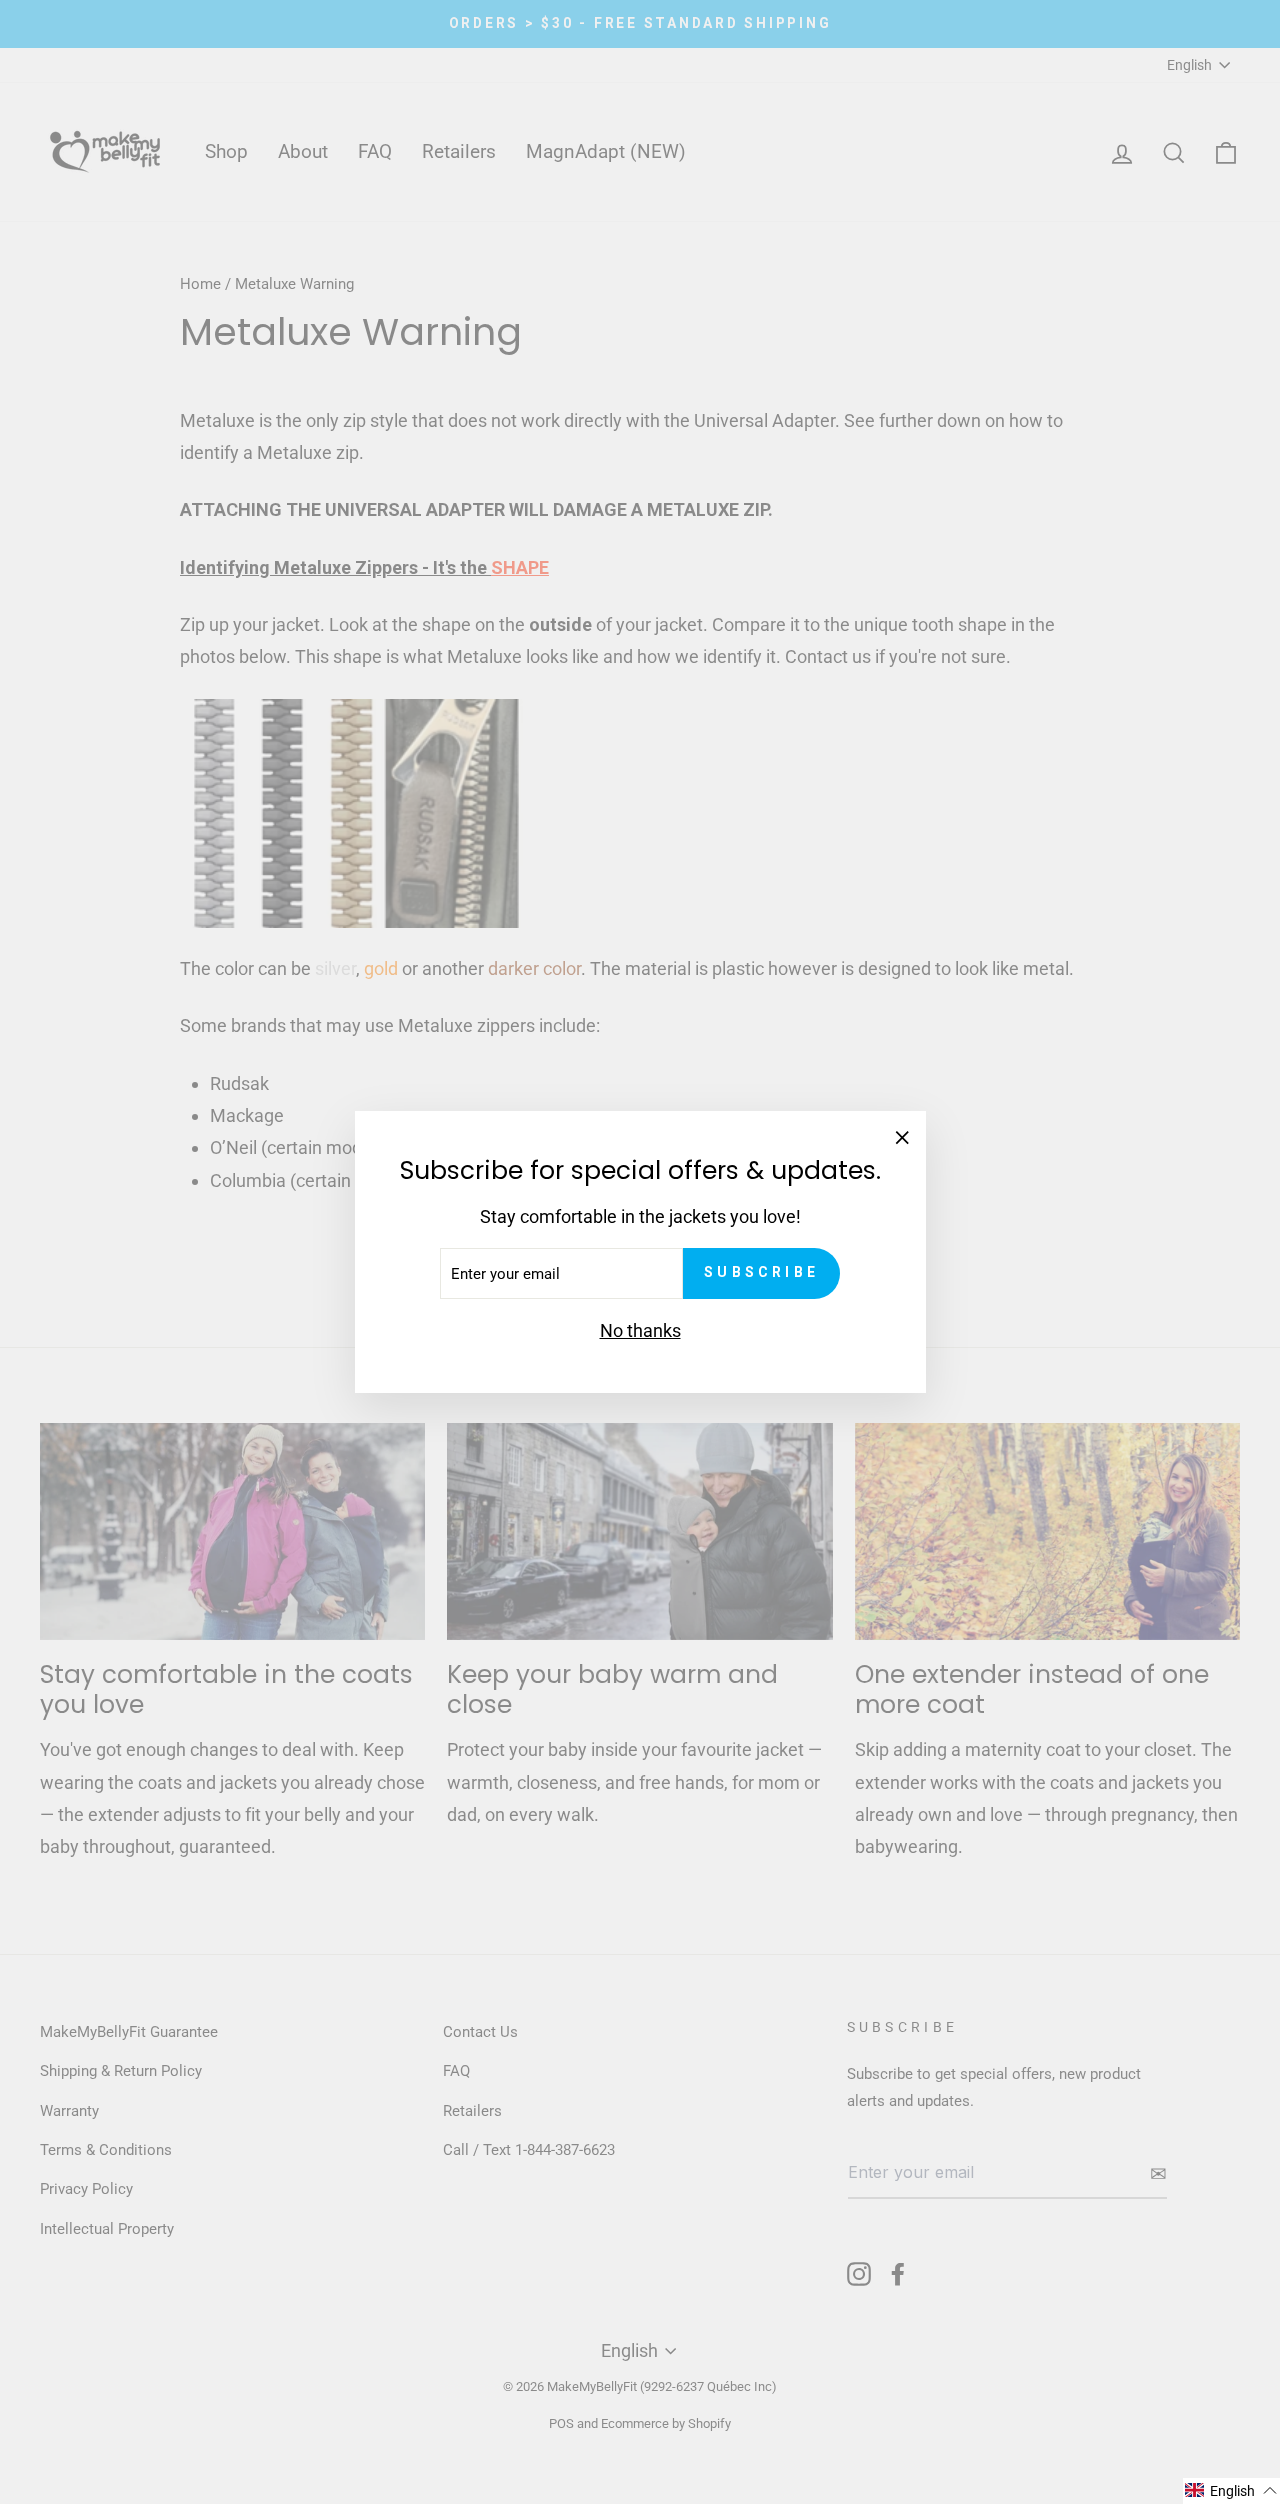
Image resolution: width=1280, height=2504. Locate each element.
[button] (1231, 2491)
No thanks (640, 1330)
